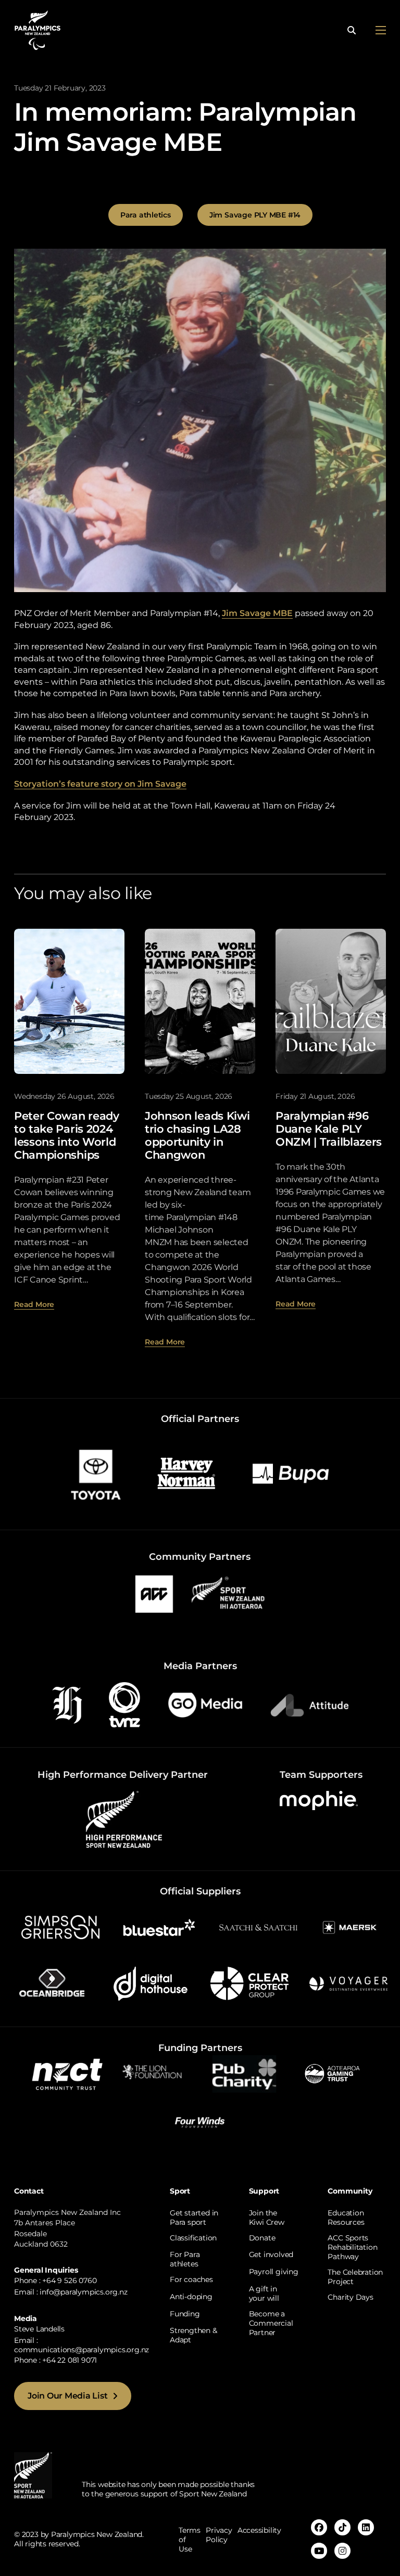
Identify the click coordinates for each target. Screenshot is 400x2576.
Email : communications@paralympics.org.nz (82, 2345)
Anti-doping (191, 2297)
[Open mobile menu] (381, 30)
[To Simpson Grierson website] (60, 1926)
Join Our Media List (67, 2396)
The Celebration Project (355, 2277)
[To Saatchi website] (258, 1926)
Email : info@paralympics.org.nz (71, 2292)
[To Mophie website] (319, 1800)
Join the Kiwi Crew (267, 2218)
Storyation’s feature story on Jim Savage (100, 784)
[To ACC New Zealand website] (154, 1593)
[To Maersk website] (348, 1926)
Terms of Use (190, 2540)
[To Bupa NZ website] (291, 1473)
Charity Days (350, 2297)
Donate (262, 2238)
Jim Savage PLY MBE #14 (255, 215)
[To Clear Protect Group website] (249, 1983)
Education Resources (346, 2218)
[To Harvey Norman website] (186, 1473)
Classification (193, 2238)
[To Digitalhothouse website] (151, 1983)
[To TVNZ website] (124, 1704)
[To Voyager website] (348, 1983)
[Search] (352, 30)
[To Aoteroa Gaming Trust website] (332, 2073)
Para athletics (146, 215)
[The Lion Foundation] (156, 2073)
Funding (185, 2314)
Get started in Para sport (194, 2218)
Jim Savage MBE (257, 613)
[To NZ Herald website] (67, 1704)
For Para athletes (185, 2259)
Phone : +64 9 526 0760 (55, 2280)
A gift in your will (264, 2293)
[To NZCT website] (68, 2073)
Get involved (271, 2254)
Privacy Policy (219, 2535)
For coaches (191, 2279)
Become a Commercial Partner (271, 2323)
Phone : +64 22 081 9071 (55, 2360)
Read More (34, 1304)
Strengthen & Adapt (193, 2335)
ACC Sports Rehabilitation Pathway (352, 2247)
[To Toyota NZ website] (96, 1473)
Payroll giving (274, 2272)
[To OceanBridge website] (52, 1983)
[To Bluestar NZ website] (159, 1926)
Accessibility (259, 2530)
